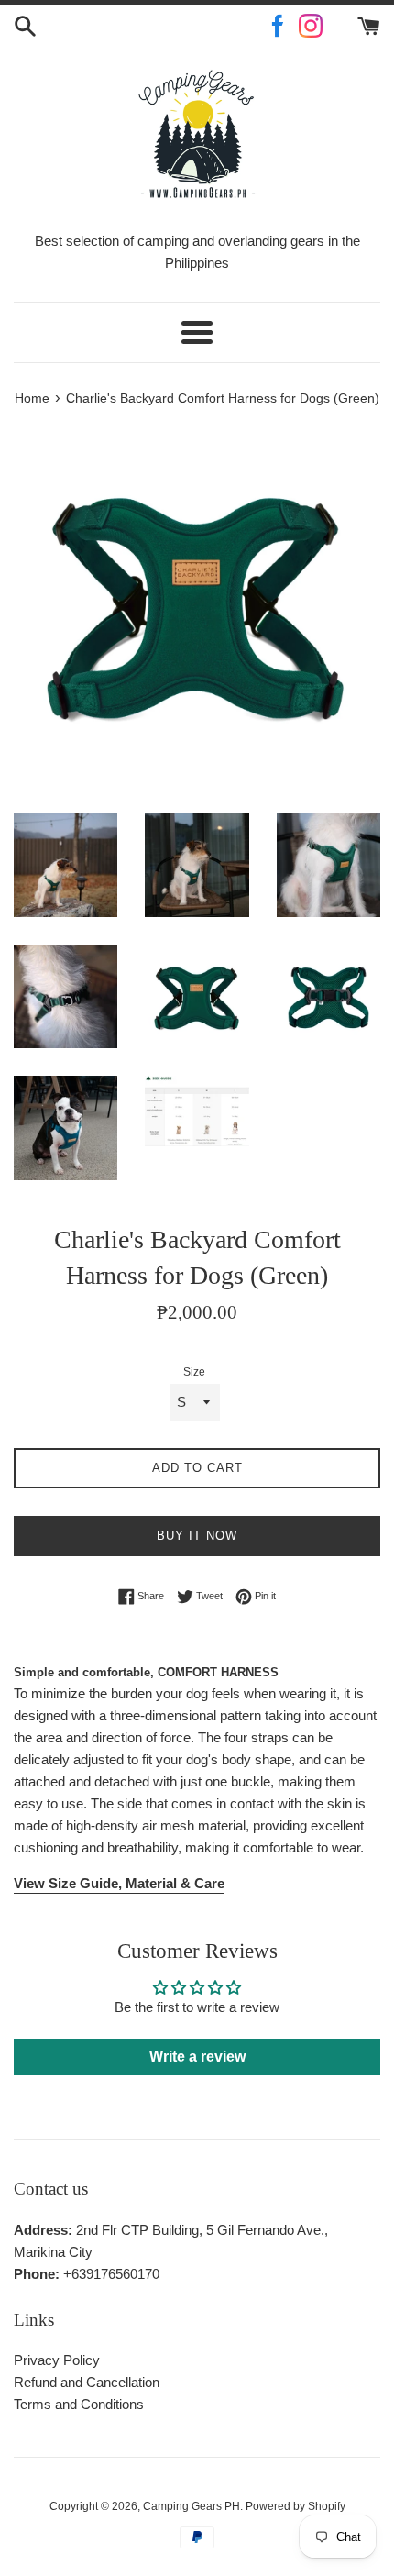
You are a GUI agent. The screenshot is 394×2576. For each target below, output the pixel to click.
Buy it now (197, 1536)
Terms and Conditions (79, 2404)
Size (194, 1372)
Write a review (197, 2056)
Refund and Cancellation (87, 2382)
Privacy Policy (57, 2360)
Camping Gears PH (192, 2506)
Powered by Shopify (295, 2506)
